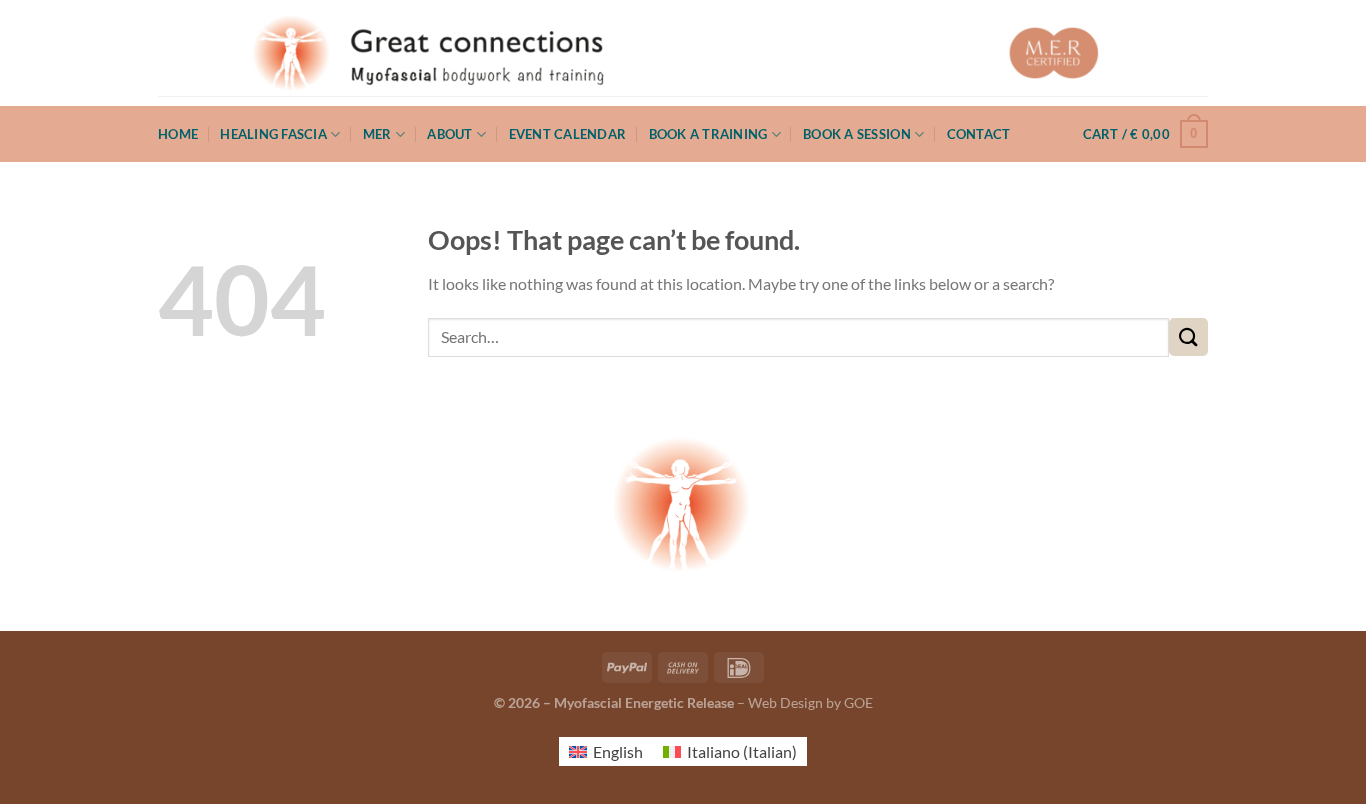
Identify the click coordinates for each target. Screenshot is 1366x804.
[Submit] (1188, 337)
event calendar (568, 134)
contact (979, 134)
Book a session (857, 134)
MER (377, 134)
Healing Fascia (273, 134)
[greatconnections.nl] (683, 53)
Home (178, 134)
